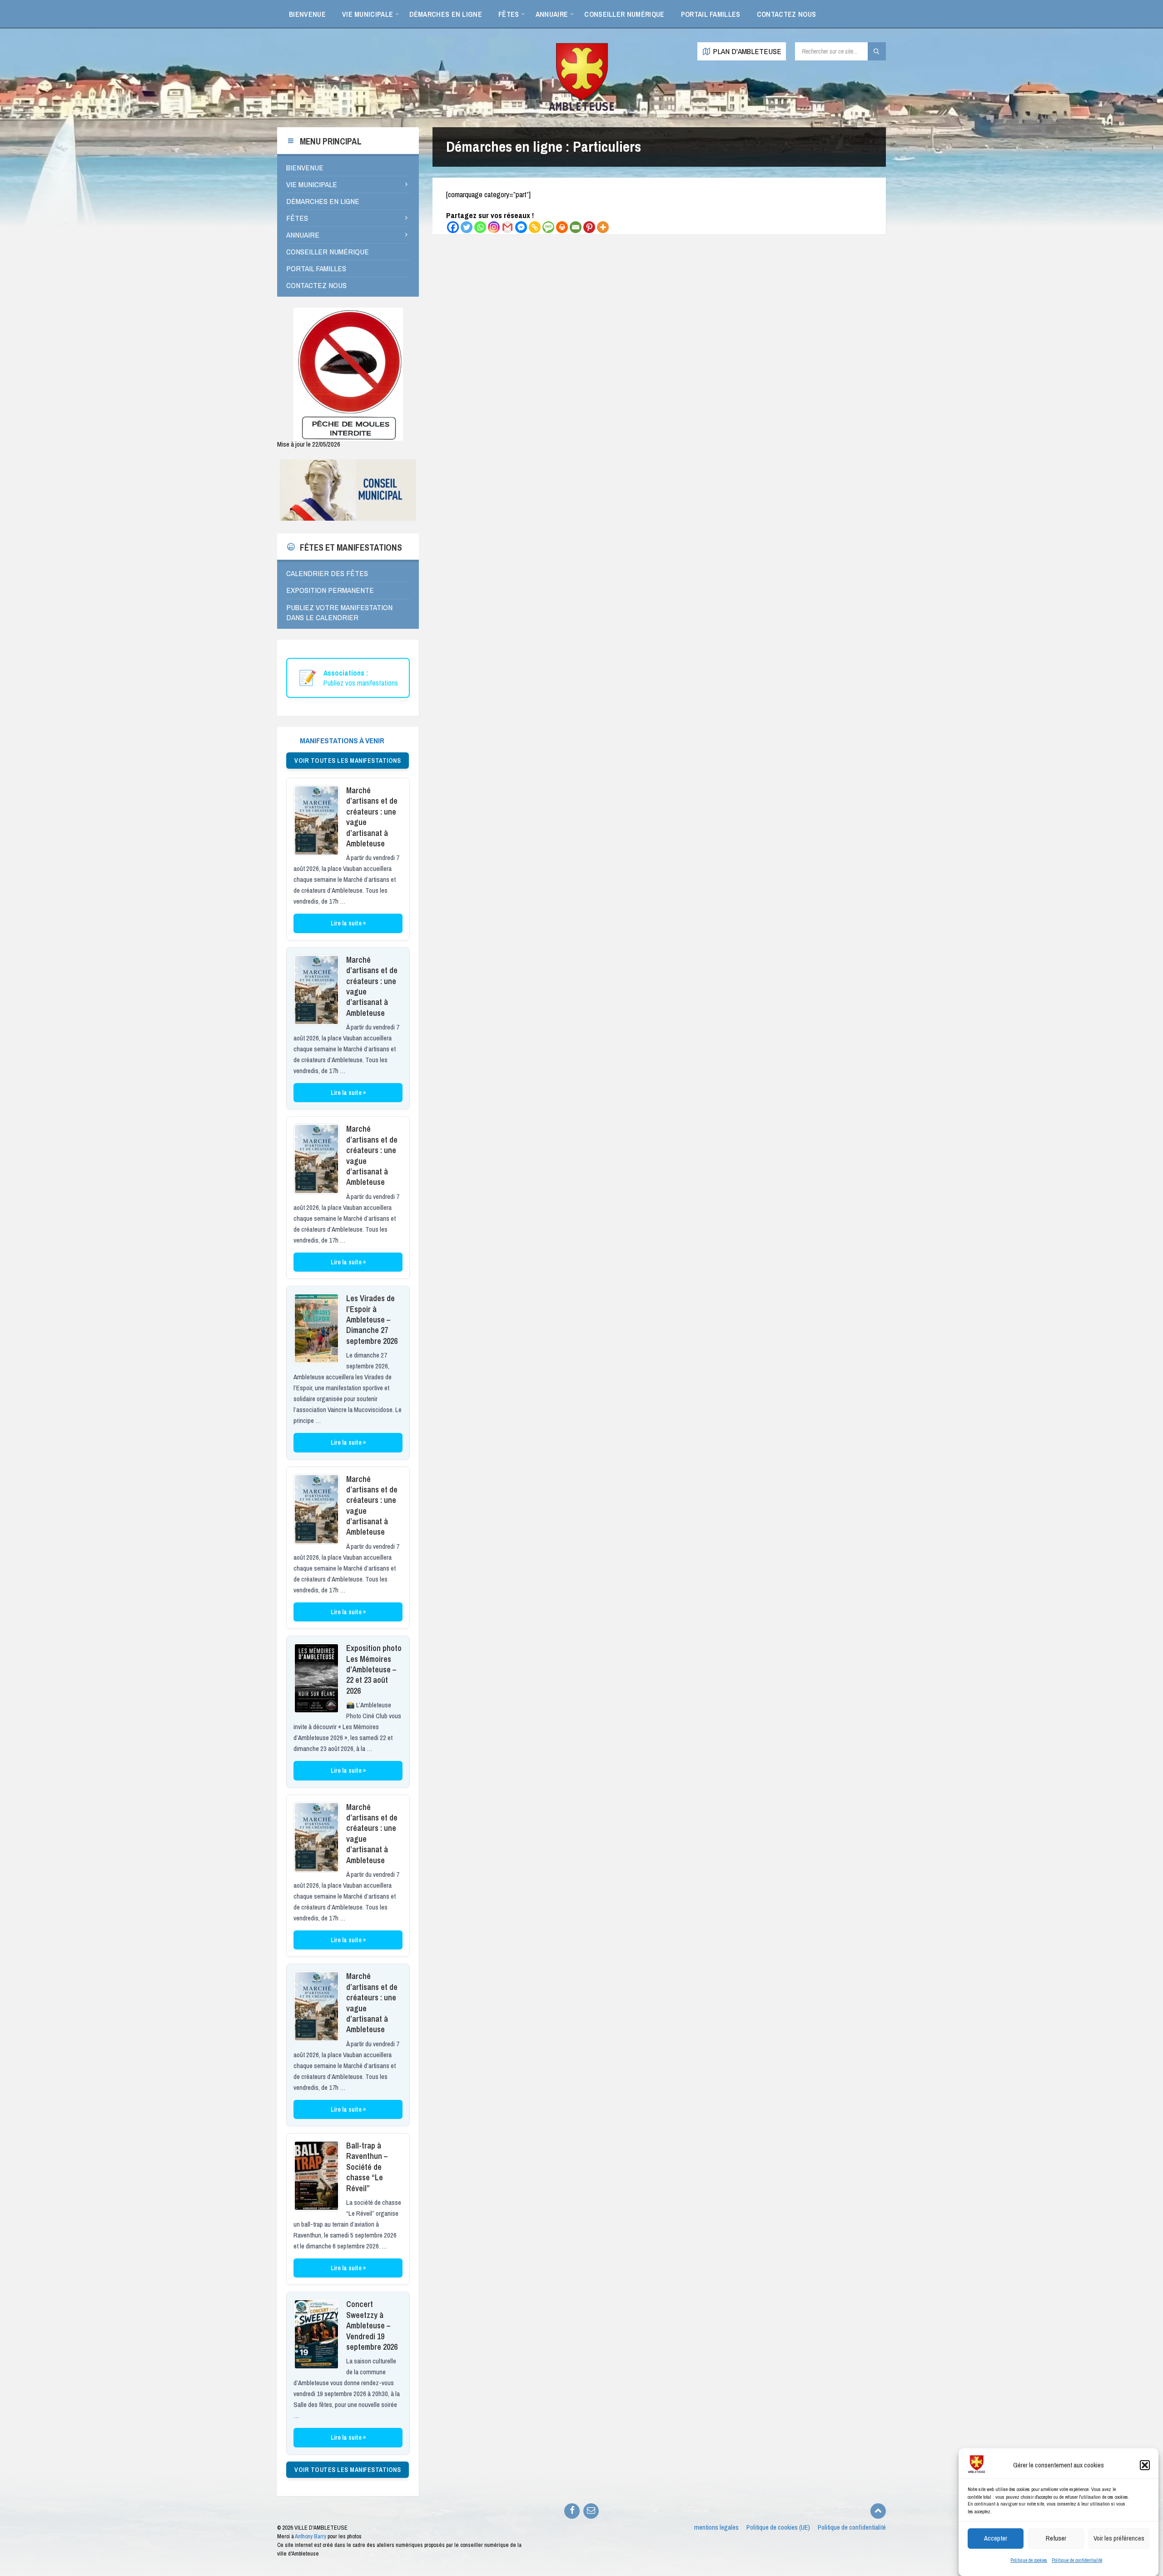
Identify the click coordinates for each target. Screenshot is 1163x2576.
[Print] (562, 227)
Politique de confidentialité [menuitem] (852, 2527)
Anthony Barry (311, 2536)
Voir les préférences (1119, 2538)
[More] (603, 227)
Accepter (996, 2538)
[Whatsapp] (480, 227)
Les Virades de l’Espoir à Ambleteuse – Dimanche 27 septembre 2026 (372, 1320)
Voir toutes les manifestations (348, 761)
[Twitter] (467, 227)
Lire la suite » (348, 923)
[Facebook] (453, 227)
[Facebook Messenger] (521, 227)
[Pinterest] (589, 227)
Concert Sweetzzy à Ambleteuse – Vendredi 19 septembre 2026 (372, 2325)
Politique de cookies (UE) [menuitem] (778, 2527)
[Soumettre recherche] (877, 51)
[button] (1145, 2465)
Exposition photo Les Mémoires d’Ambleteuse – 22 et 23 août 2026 (374, 1669)
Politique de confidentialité (1077, 2560)
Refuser (1056, 2538)
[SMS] (548, 227)
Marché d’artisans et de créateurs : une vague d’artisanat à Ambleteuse (372, 817)
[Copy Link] (535, 227)
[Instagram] (494, 227)
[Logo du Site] (581, 109)
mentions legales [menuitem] (716, 2527)
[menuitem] (307, 14)
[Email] (576, 227)
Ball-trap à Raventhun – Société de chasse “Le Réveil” (367, 2167)
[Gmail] (507, 227)
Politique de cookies (1029, 2560)
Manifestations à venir (342, 740)
